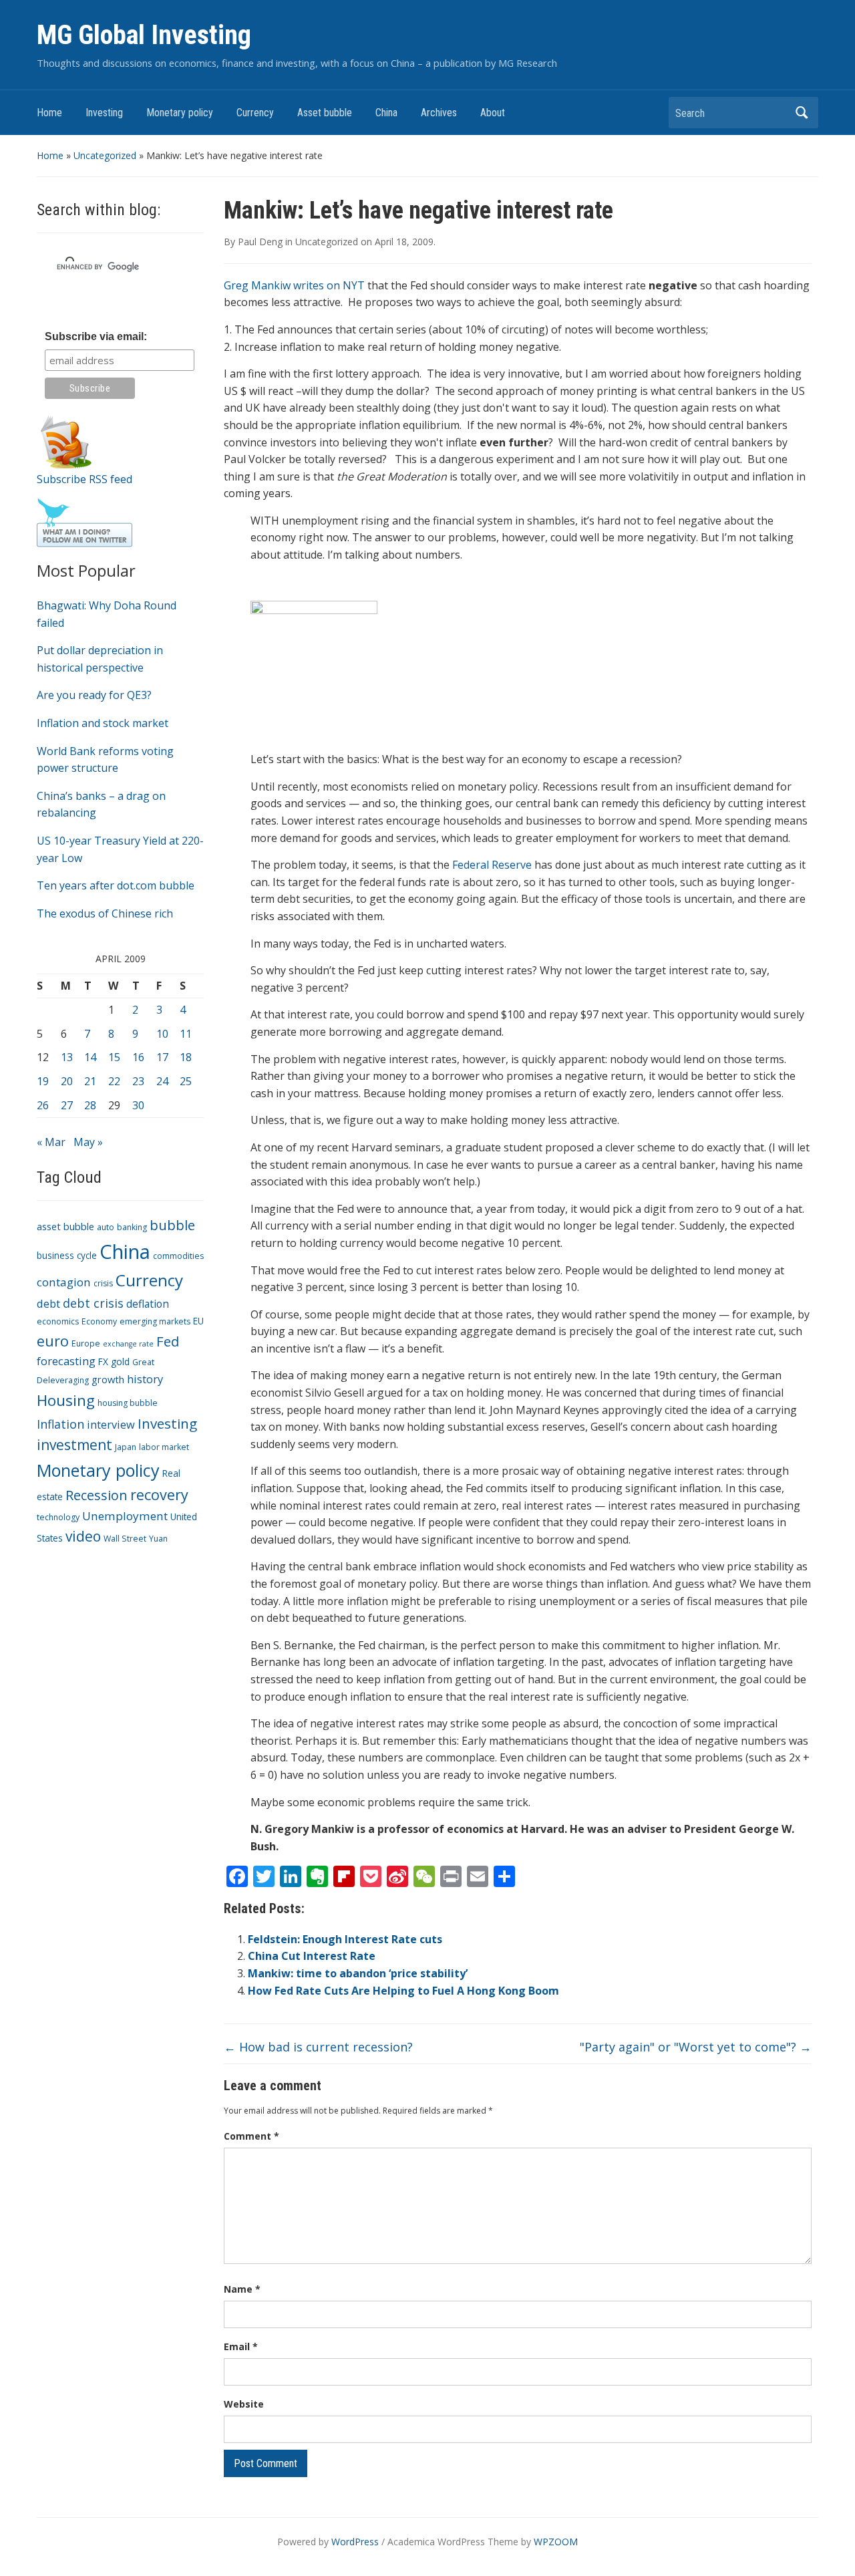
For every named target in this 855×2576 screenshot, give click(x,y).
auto (106, 1227)
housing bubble (128, 1403)
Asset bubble (325, 113)
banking (132, 1227)
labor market (164, 1447)
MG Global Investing (144, 35)
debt (48, 1303)
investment (74, 1445)
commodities (178, 1256)
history (145, 1379)
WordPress (355, 2542)
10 (162, 1034)
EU (198, 1321)
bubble (172, 1225)
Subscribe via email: (96, 336)
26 (43, 1105)
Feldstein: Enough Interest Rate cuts (345, 1939)
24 (162, 1081)
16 (138, 1057)
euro (53, 1341)
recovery (159, 1494)
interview (111, 1424)
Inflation (60, 1424)
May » (88, 1142)
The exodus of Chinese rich (105, 913)
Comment (251, 2136)
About (493, 113)
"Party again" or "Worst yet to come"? (696, 2047)
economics (58, 1321)
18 (186, 1057)
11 (186, 1034)
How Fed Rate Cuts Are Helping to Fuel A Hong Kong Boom (403, 1991)
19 (43, 1081)
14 (90, 1057)
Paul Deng (260, 242)
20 (67, 1081)
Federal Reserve (492, 865)
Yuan (158, 1539)
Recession (97, 1495)
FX (103, 1362)
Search (802, 113)
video (83, 1536)
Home (49, 113)
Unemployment (125, 1516)
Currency (255, 113)
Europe (86, 1343)
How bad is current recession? (318, 2047)
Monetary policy (180, 113)
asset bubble (65, 1226)
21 (90, 1081)
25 (186, 1081)
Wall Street (125, 1539)
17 (162, 1057)
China (386, 113)
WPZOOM (556, 2542)
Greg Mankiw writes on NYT (294, 285)
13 (67, 1057)
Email (241, 2346)
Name (242, 2289)
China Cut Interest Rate (312, 1956)
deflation (148, 1304)
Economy (99, 1321)
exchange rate (128, 1344)
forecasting (66, 1361)
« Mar (51, 1142)
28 (90, 1105)
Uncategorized (105, 155)
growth (108, 1379)
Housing (66, 1400)
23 (138, 1081)
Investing (104, 113)
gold (120, 1362)
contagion (64, 1282)
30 (138, 1105)
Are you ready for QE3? (94, 695)
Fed (168, 1341)
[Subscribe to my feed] (66, 441)
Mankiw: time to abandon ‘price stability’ (358, 1973)
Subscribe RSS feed (84, 479)
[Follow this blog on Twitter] (84, 522)
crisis (103, 1283)
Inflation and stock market (103, 723)
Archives (439, 113)
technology (58, 1517)
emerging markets (155, 1321)
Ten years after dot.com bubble (116, 885)
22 (114, 1081)
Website (244, 2404)
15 (114, 1057)
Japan (126, 1447)
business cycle (67, 1255)
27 (67, 1105)
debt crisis (93, 1303)
